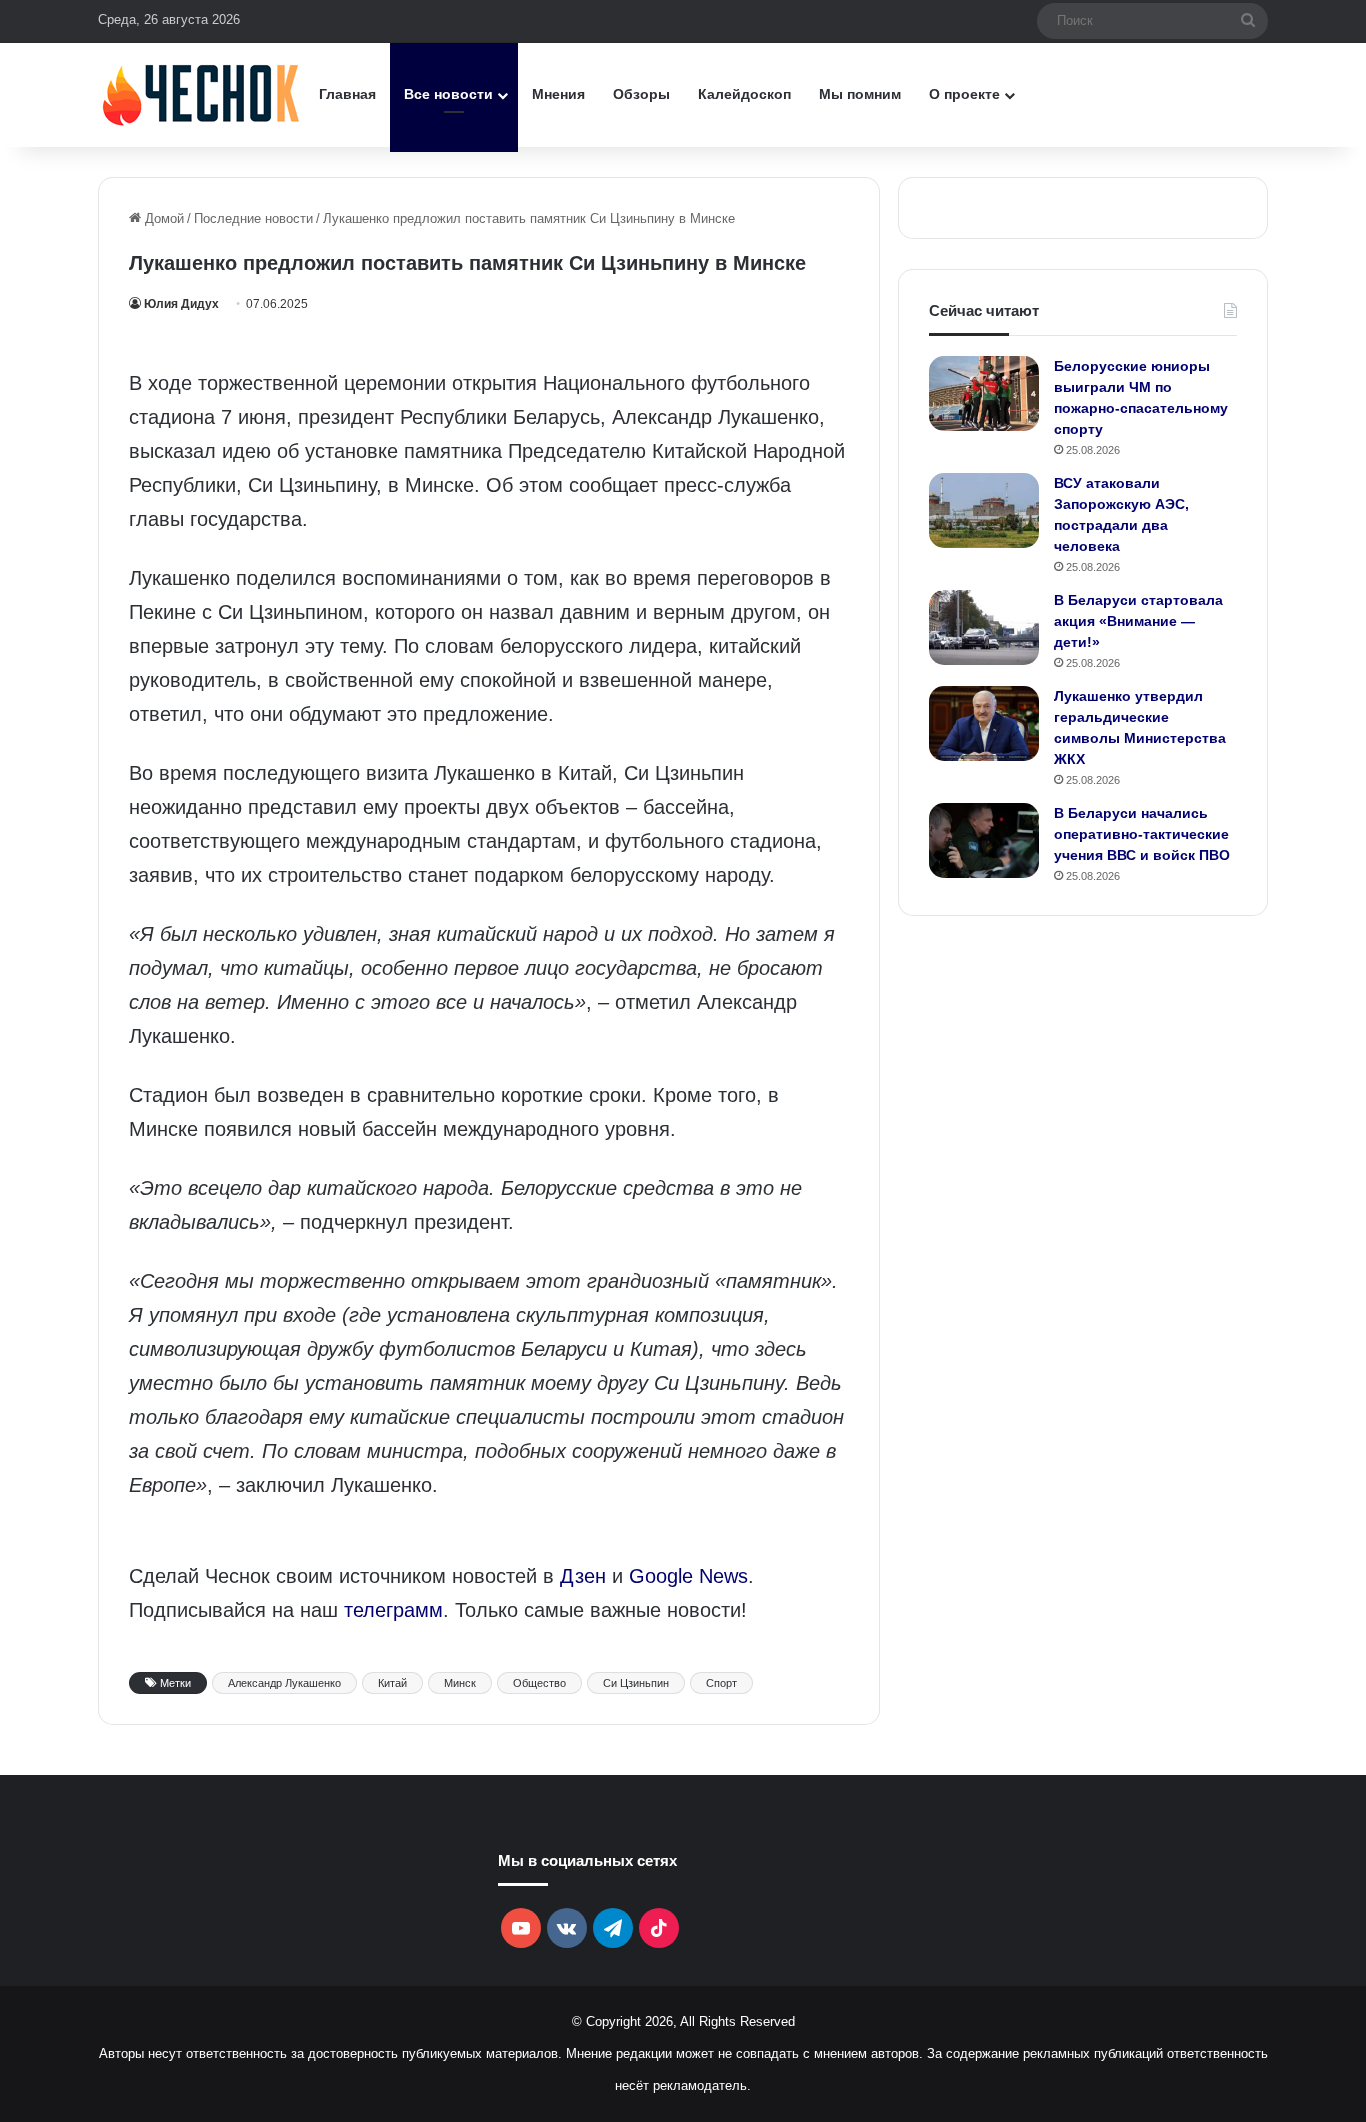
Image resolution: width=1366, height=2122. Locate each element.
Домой (162, 218)
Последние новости (253, 218)
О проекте (964, 94)
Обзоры (641, 94)
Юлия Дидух (181, 304)
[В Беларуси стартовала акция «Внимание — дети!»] (984, 627)
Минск (460, 1683)
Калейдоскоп (744, 94)
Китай (392, 1683)
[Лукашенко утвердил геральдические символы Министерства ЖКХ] (984, 723)
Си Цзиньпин (636, 1683)
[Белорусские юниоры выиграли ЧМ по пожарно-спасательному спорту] (984, 393)
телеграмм (393, 1610)
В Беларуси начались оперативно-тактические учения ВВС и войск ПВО (1142, 834)
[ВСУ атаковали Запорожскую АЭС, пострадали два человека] (984, 510)
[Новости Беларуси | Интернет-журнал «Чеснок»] (201, 94)
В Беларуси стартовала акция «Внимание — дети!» (1138, 621)
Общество (539, 1683)
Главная (347, 94)
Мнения (558, 94)
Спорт (721, 1683)
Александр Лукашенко (284, 1683)
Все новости (448, 94)
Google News (688, 1576)
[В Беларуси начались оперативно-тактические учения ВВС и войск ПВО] (984, 840)
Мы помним (860, 94)
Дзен (583, 1576)
